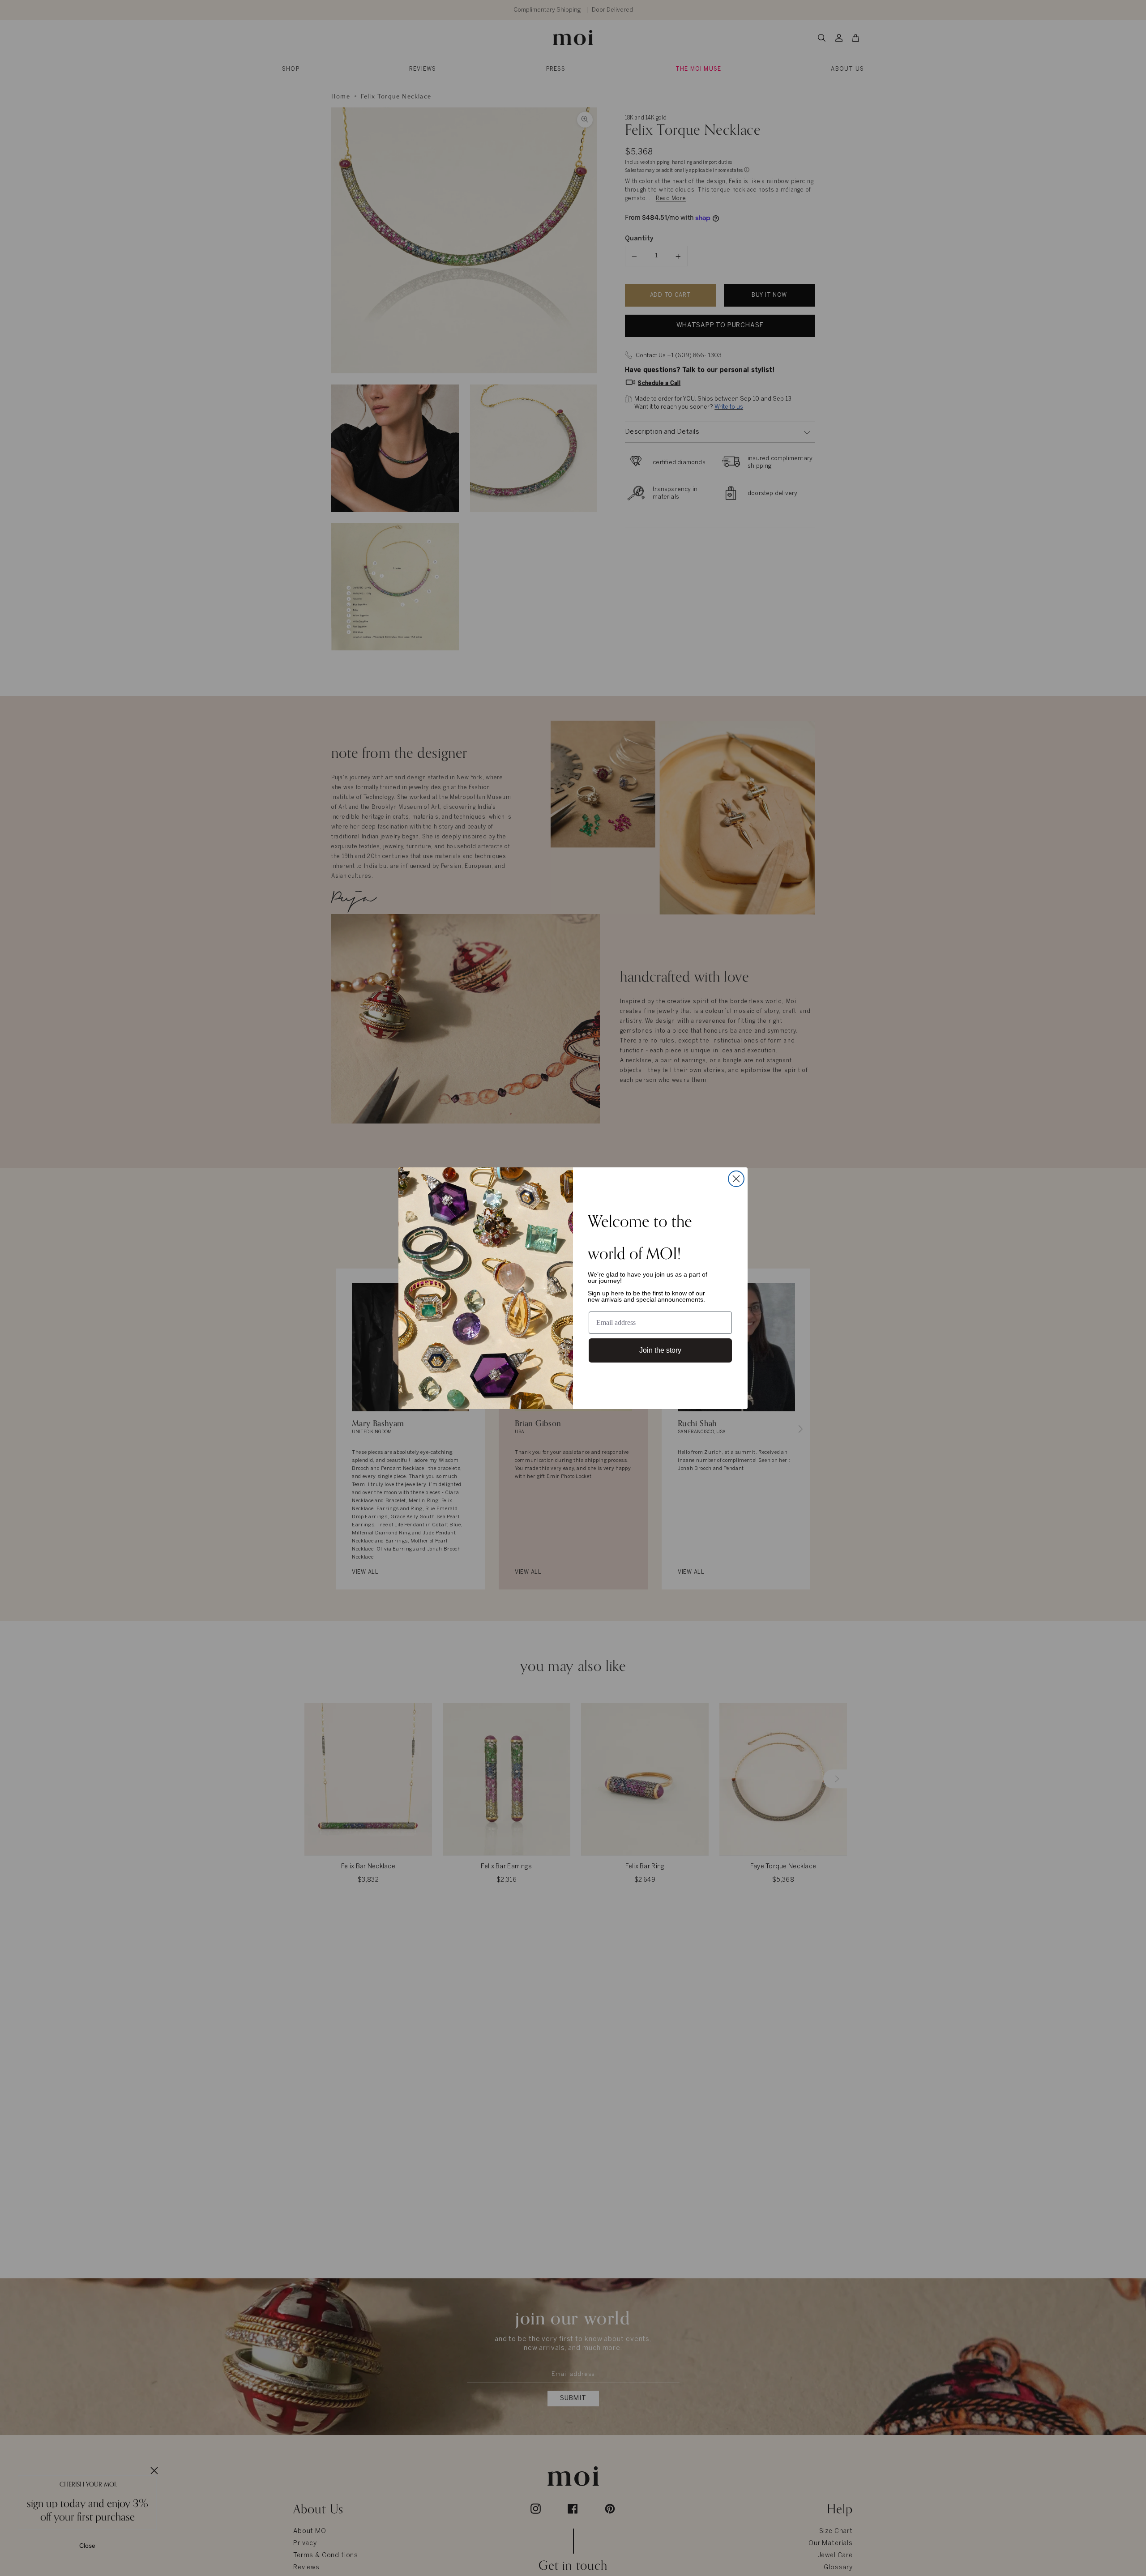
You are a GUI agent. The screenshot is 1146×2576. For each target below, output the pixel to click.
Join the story (660, 1350)
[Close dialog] (736, 1179)
